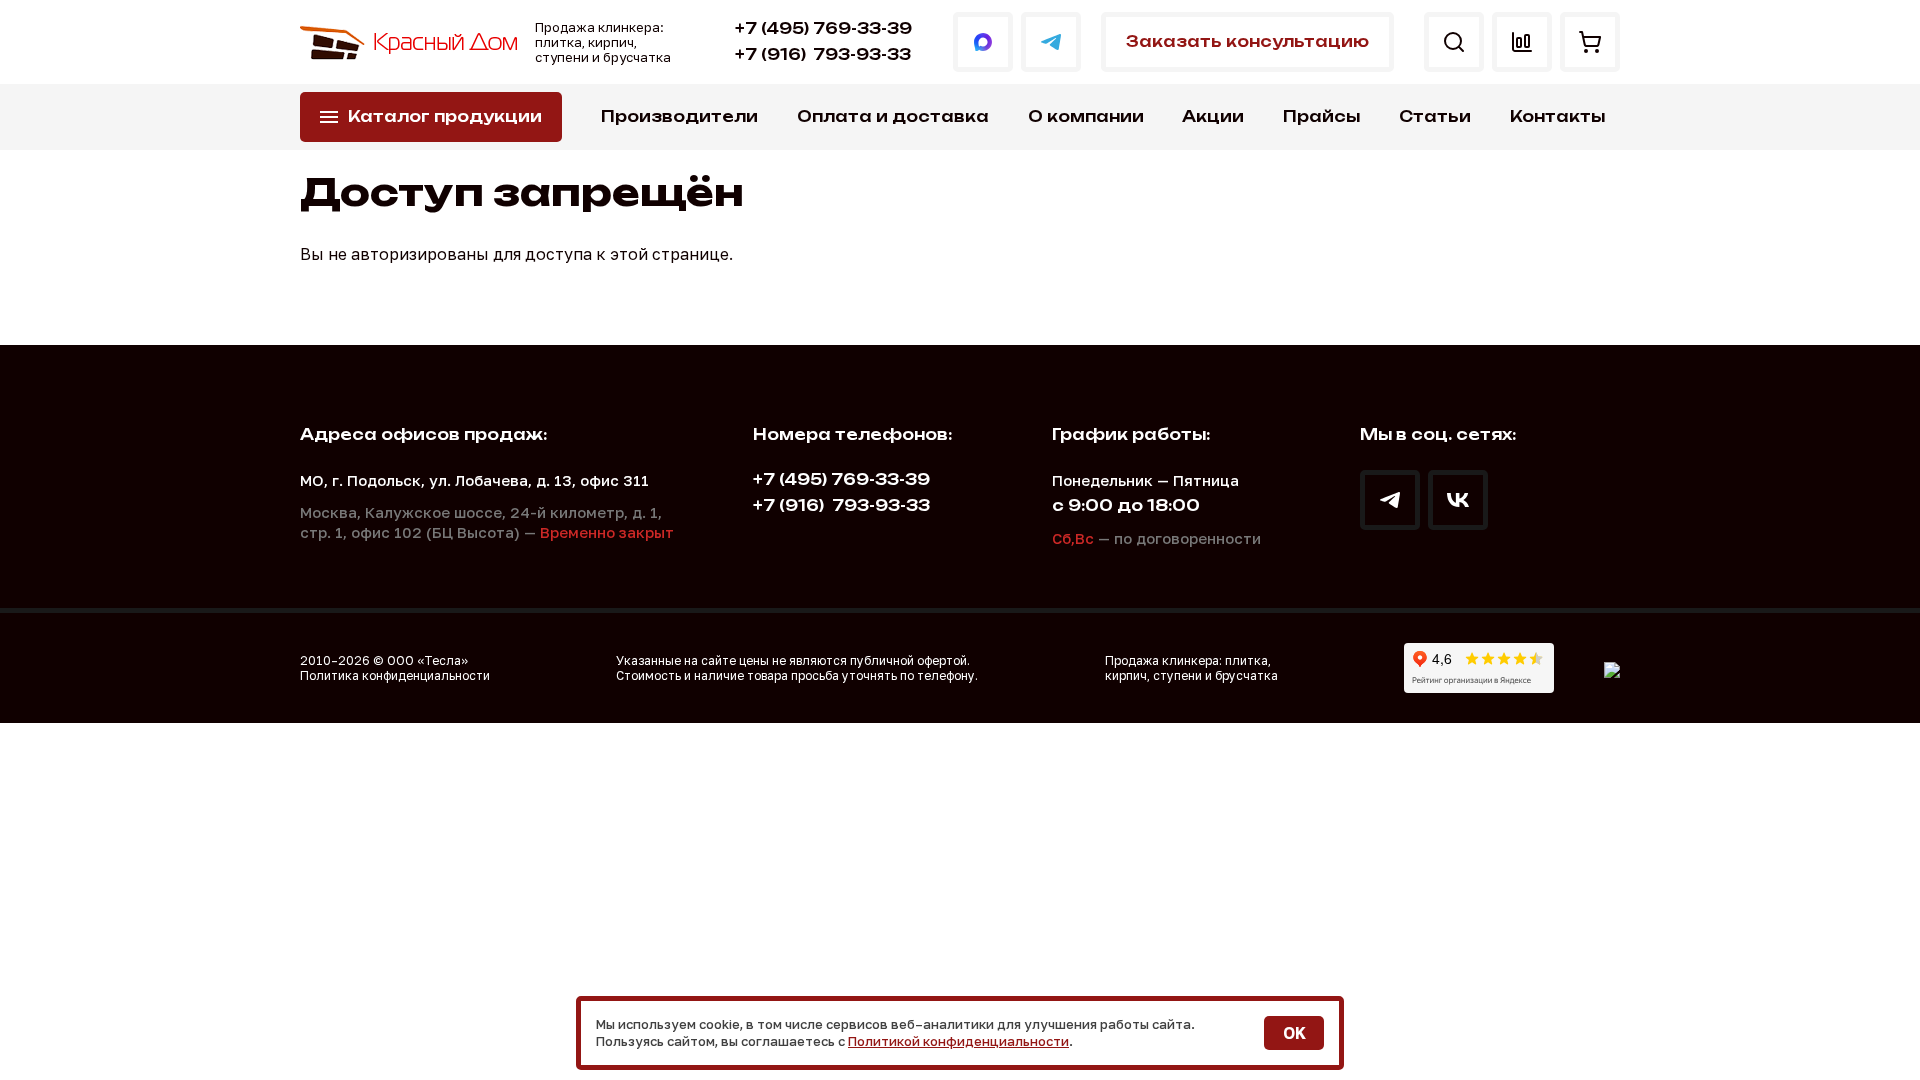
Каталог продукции (445, 116)
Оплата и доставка (893, 116)
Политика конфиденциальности (395, 675)
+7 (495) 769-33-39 (823, 28)
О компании (1086, 116)
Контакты (1557, 116)
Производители (679, 116)
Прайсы (1321, 116)
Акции (1213, 116)
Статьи (1435, 116)
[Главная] (410, 42)
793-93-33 (823, 54)
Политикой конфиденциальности (958, 1041)
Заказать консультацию (1247, 41)
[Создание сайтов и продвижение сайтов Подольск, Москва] (1612, 668)
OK (1294, 1033)
